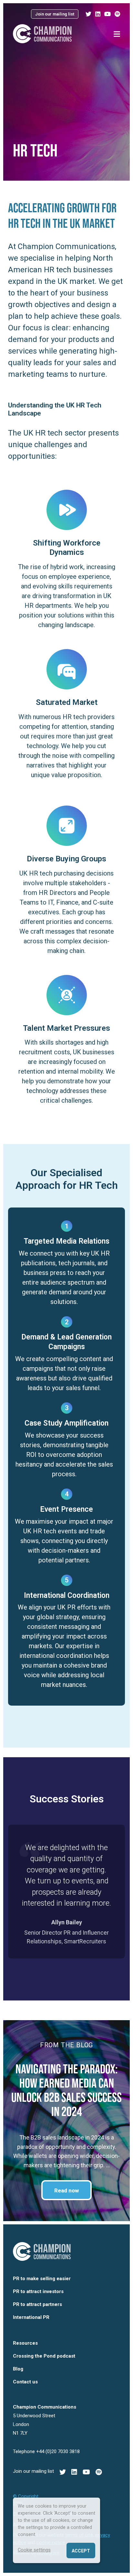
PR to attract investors (38, 2291)
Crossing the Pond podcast (44, 2356)
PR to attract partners (37, 2304)
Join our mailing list (55, 14)
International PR (31, 2317)
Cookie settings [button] (34, 2550)
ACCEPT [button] (81, 2551)
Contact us (25, 2382)
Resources (25, 2343)
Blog (18, 2369)
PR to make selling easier (42, 2279)
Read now (66, 2190)
